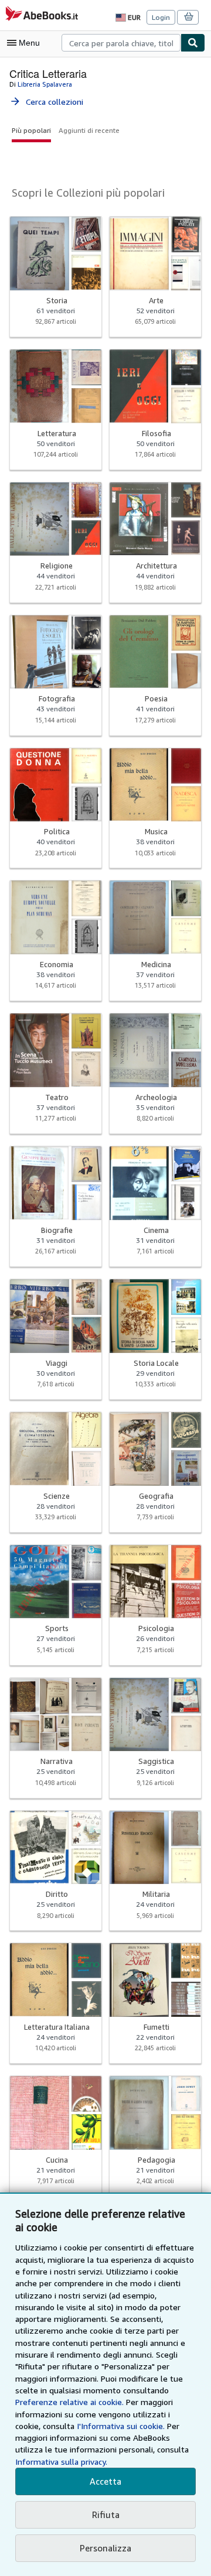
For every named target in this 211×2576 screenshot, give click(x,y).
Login (161, 17)
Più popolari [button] (31, 130)
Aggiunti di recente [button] (89, 130)
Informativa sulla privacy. (61, 2462)
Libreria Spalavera (45, 84)
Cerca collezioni (46, 102)
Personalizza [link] (105, 2548)
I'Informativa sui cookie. (121, 2426)
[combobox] (121, 43)
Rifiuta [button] (106, 2515)
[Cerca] (193, 43)
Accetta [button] (105, 2481)
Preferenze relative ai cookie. (69, 2402)
